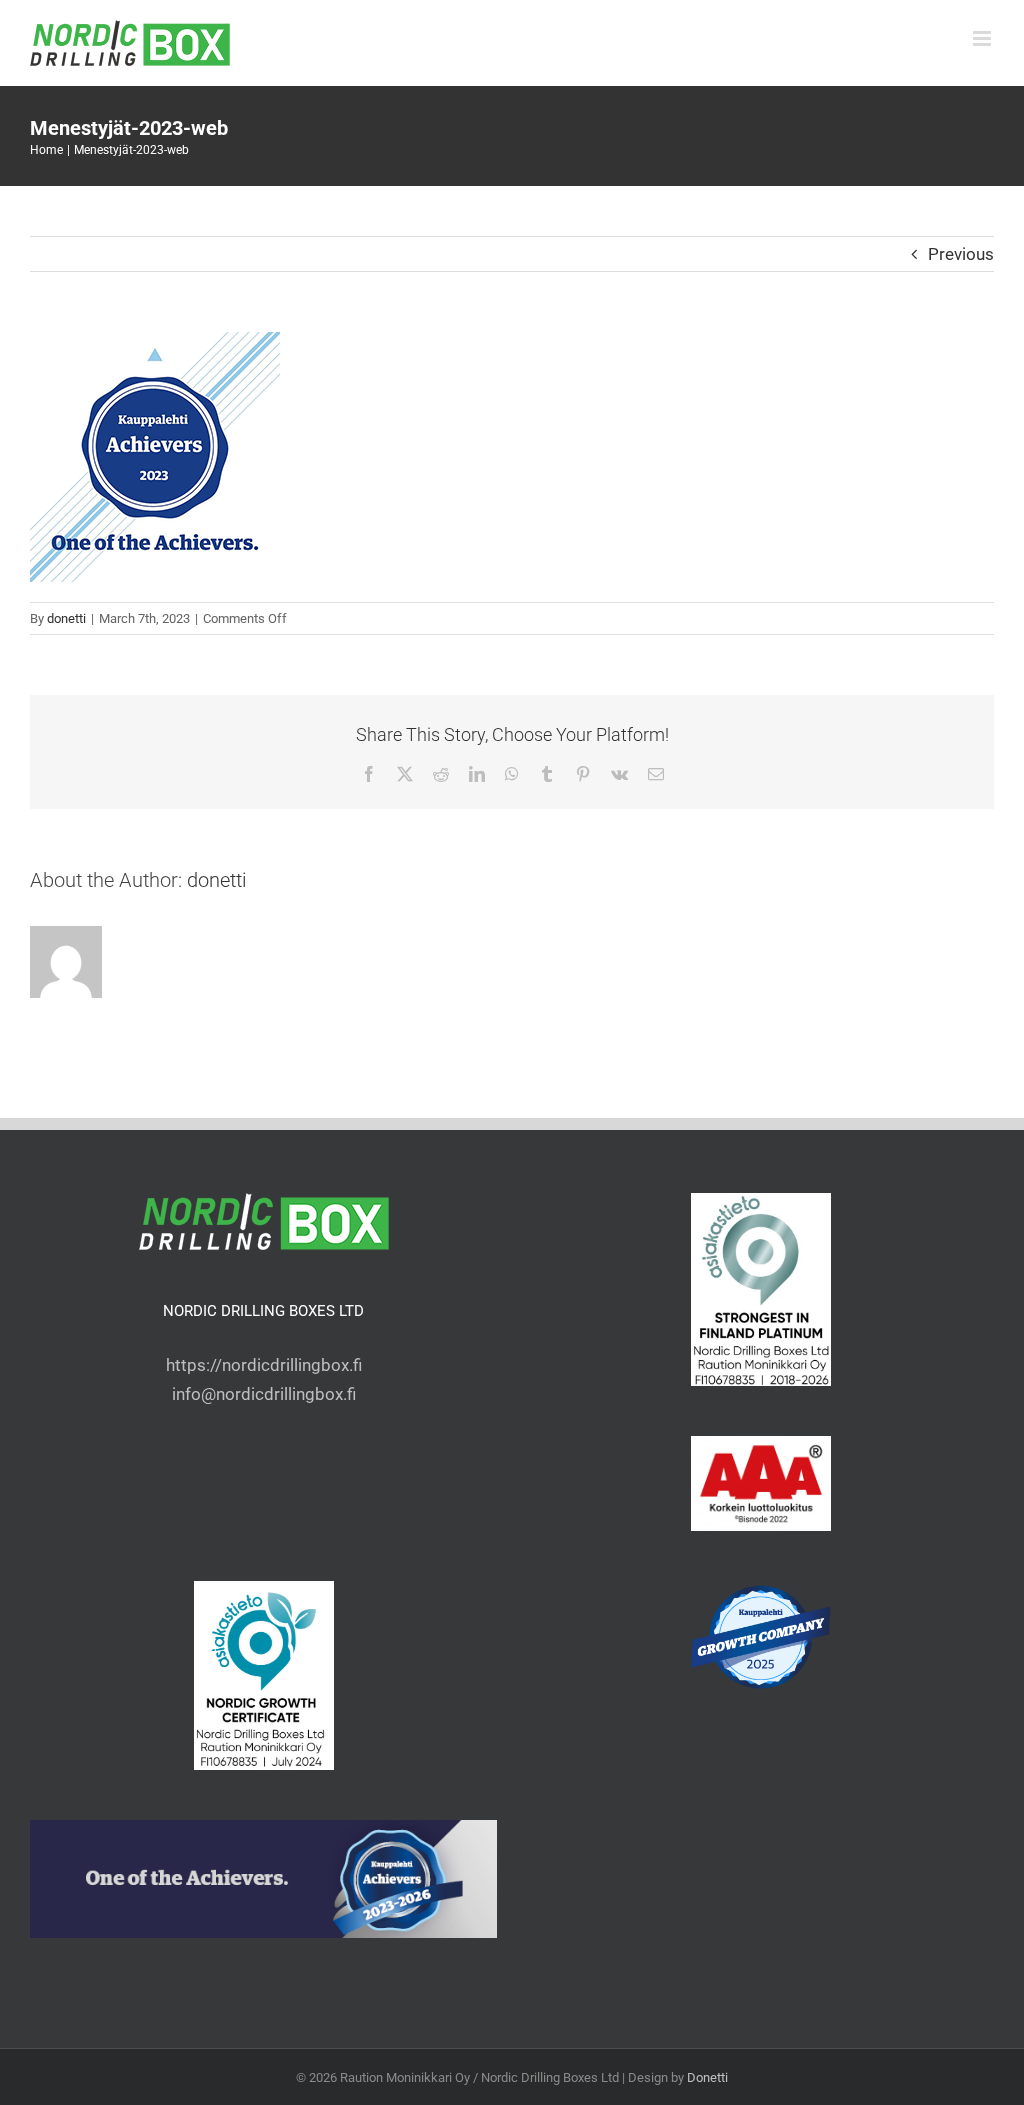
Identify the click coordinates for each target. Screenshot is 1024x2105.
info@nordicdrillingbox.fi (264, 1394)
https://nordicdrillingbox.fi (264, 1365)
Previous (961, 254)
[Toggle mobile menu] (983, 38)
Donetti (707, 2077)
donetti (66, 618)
